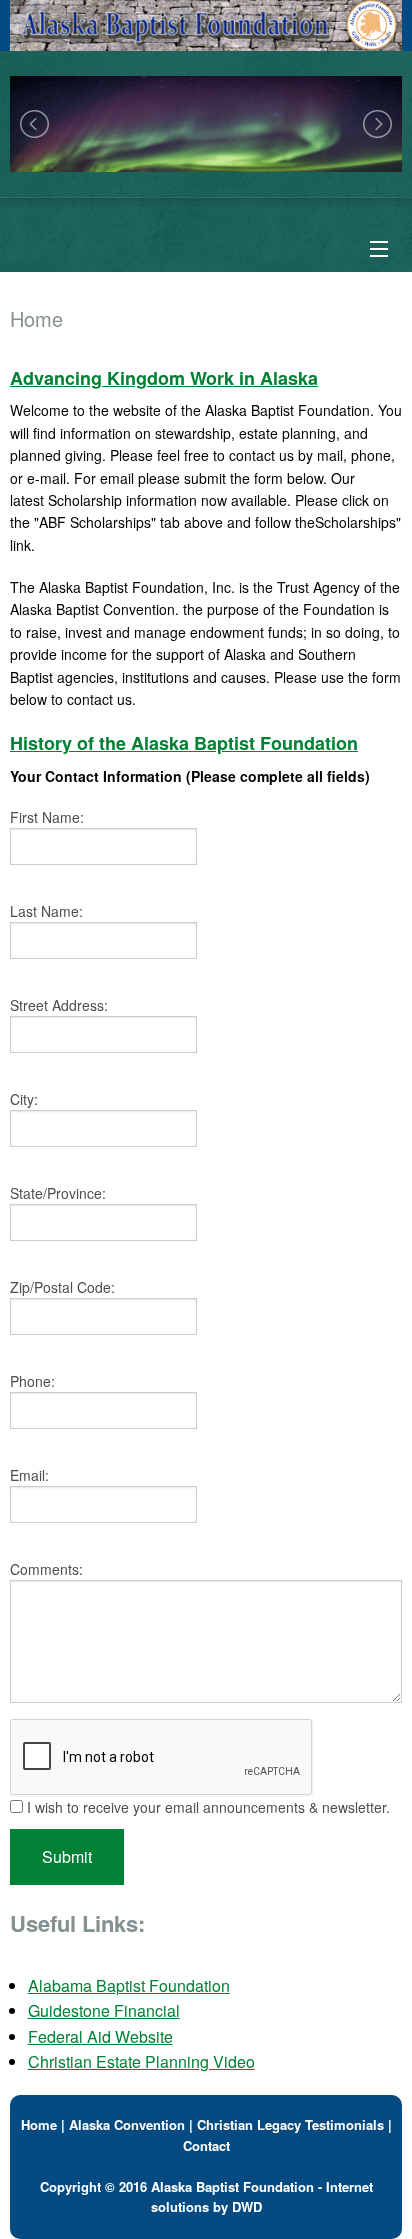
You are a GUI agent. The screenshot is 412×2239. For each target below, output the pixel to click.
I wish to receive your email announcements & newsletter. (206, 1807)
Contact (206, 2145)
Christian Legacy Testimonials (290, 2124)
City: (24, 1099)
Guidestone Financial (104, 2010)
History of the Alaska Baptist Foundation (184, 743)
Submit (67, 1856)
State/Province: (58, 1193)
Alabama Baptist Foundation (129, 1985)
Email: (29, 1475)
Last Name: (46, 911)
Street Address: (59, 1005)
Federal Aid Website (100, 2036)
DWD (247, 2206)
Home (39, 2124)
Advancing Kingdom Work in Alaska (164, 378)
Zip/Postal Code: (62, 1287)
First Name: (47, 817)
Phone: (32, 1381)
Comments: (46, 1569)
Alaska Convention (127, 2124)
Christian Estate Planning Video (141, 2061)
